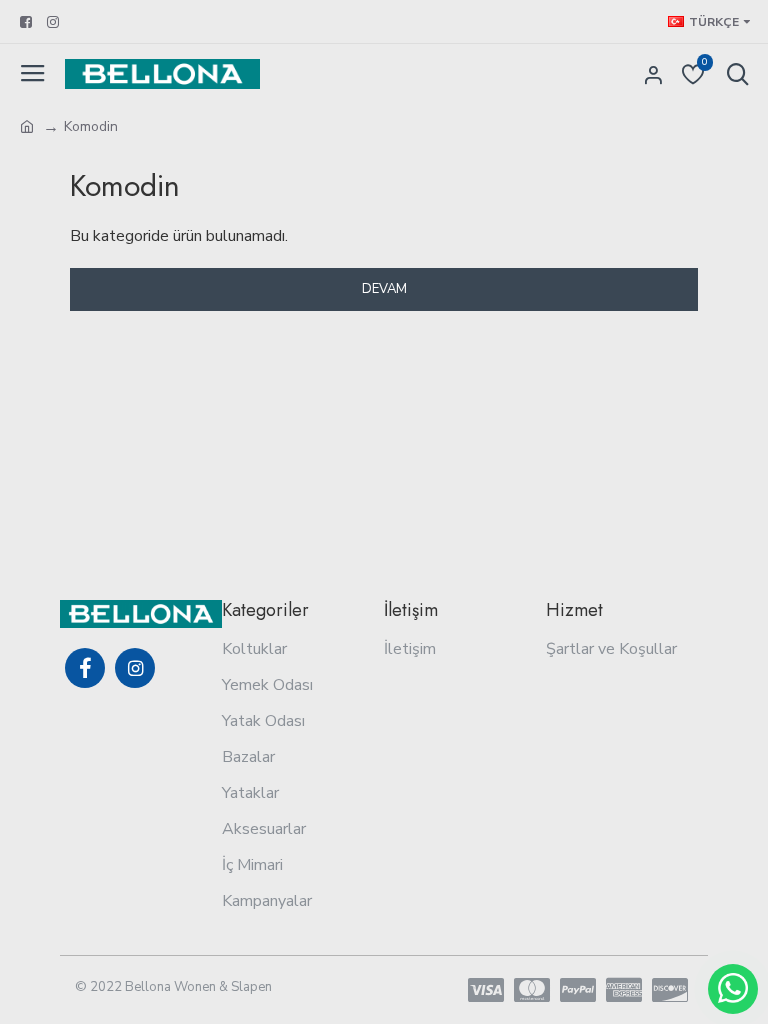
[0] (668, 74)
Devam (384, 289)
